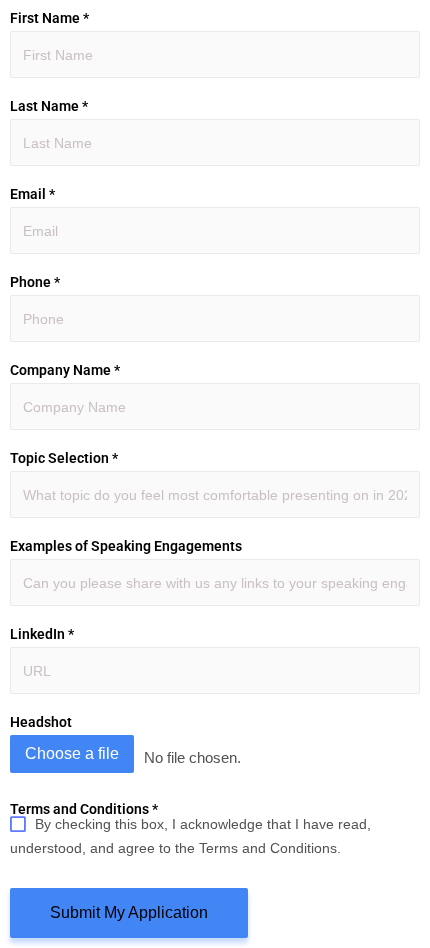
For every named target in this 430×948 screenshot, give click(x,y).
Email (32, 194)
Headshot (41, 722)
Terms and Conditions (84, 809)
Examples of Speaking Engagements (126, 546)
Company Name (65, 370)
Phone (35, 282)
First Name (49, 18)
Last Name (49, 106)
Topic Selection (64, 458)
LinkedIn (42, 634)
